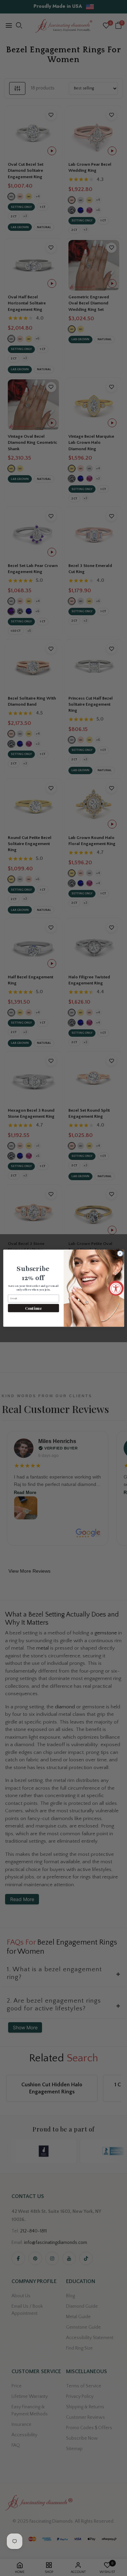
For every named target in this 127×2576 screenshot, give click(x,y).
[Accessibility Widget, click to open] (116, 1288)
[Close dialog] (120, 1253)
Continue (33, 1308)
